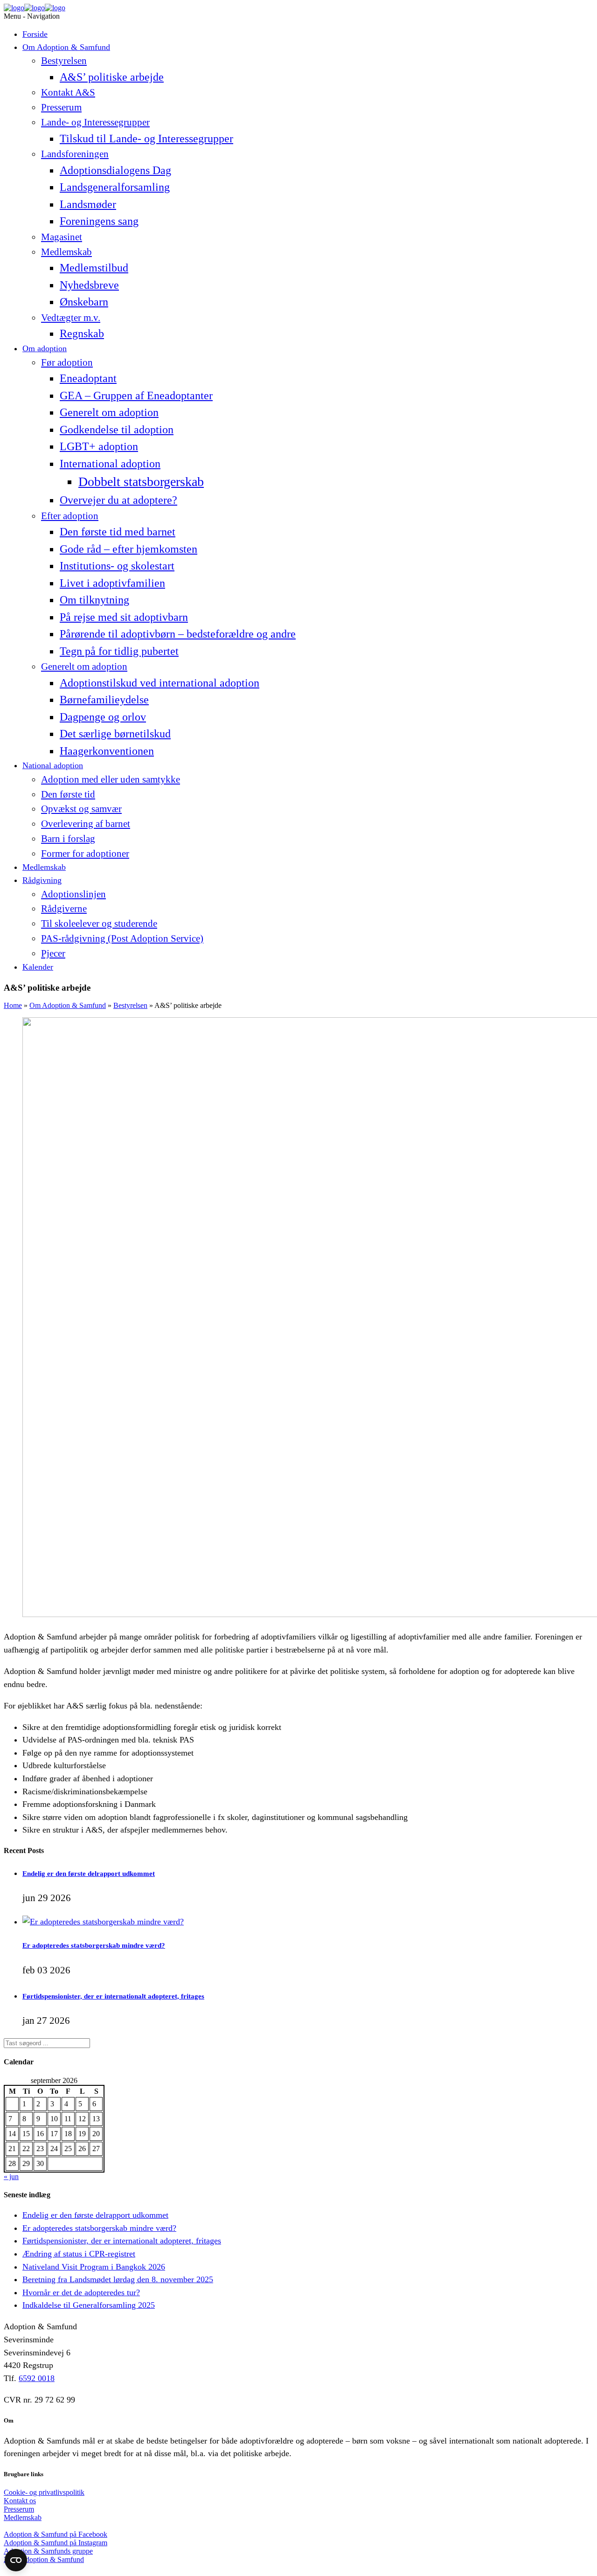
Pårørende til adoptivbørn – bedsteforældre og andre (178, 634)
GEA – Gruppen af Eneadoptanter (136, 395)
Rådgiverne (64, 909)
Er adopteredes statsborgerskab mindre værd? (94, 1945)
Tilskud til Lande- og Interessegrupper (146, 138)
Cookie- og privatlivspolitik (44, 2492)
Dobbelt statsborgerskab (141, 482)
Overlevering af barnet (86, 824)
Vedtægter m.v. (71, 318)
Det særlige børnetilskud (115, 733)
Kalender (38, 967)
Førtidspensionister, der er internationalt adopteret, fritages (113, 1996)
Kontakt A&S (68, 92)
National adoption (53, 765)
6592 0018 (37, 2378)
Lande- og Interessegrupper (95, 122)
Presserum (61, 107)
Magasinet (62, 237)
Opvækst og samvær (81, 809)
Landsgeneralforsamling (115, 187)
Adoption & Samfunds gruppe (48, 2551)
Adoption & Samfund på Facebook (56, 2534)
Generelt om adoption (109, 412)
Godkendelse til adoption (117, 429)
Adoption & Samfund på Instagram (56, 2543)
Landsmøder (88, 204)
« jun (11, 2177)
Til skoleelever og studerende (99, 923)
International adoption (110, 463)
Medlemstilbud (94, 267)
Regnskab (82, 333)
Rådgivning (42, 880)
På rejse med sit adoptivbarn (124, 617)
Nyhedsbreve (89, 285)
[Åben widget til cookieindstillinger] (16, 2560)
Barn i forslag (68, 839)
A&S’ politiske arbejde (112, 77)
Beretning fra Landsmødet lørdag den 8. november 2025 (118, 2279)
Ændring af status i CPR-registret (79, 2254)
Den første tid (68, 794)
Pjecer (53, 953)
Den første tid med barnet (118, 531)
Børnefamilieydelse (104, 699)
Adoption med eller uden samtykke (111, 779)
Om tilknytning (94, 600)
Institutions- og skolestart (117, 566)
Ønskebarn (84, 302)
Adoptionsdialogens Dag (115, 170)
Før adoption (67, 362)
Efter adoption (70, 516)
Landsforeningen (75, 154)
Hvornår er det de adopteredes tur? (81, 2292)
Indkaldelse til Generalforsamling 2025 (89, 2305)
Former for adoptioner (85, 854)
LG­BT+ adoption (99, 446)
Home (13, 1005)
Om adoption (45, 348)
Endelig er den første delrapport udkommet (89, 1873)
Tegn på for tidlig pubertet (119, 651)
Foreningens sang (99, 221)
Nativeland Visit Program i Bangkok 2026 (94, 2267)
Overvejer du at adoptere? (118, 500)
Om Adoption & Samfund (66, 47)
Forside (35, 34)
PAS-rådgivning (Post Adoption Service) (122, 938)
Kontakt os (20, 2501)
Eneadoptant (88, 378)
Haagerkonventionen (107, 751)
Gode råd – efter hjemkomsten (128, 549)
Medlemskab (66, 252)
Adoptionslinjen (73, 894)
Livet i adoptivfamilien (112, 583)
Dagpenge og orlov (103, 717)
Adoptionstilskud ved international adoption (160, 683)
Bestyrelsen (64, 61)
